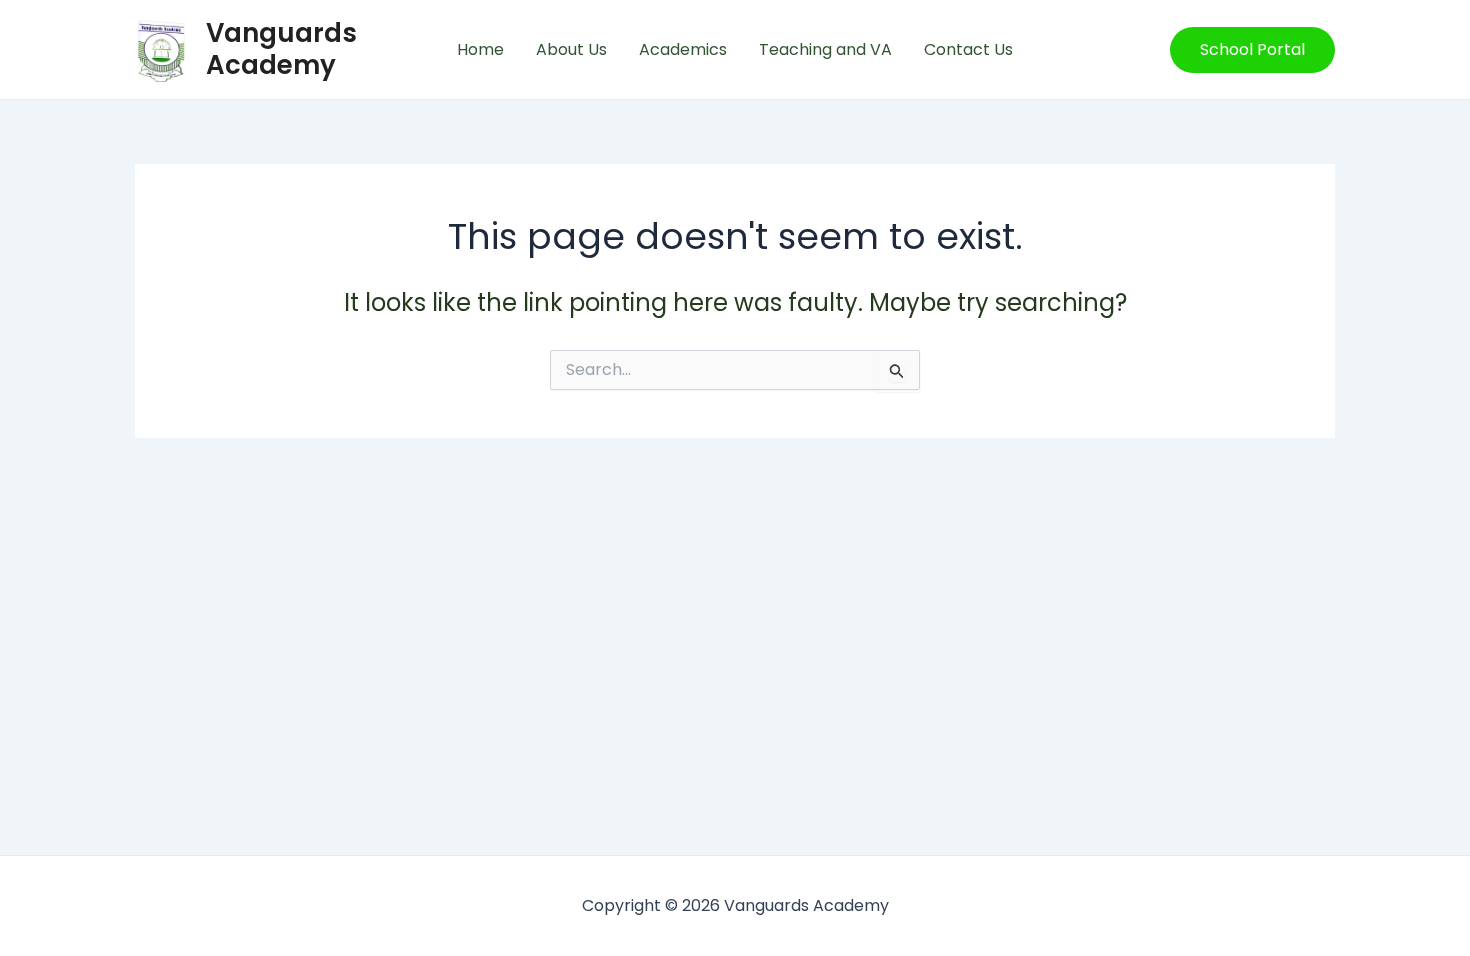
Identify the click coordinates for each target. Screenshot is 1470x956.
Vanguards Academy (281, 48)
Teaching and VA (825, 49)
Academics (683, 49)
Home (480, 49)
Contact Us (968, 49)
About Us (571, 49)
